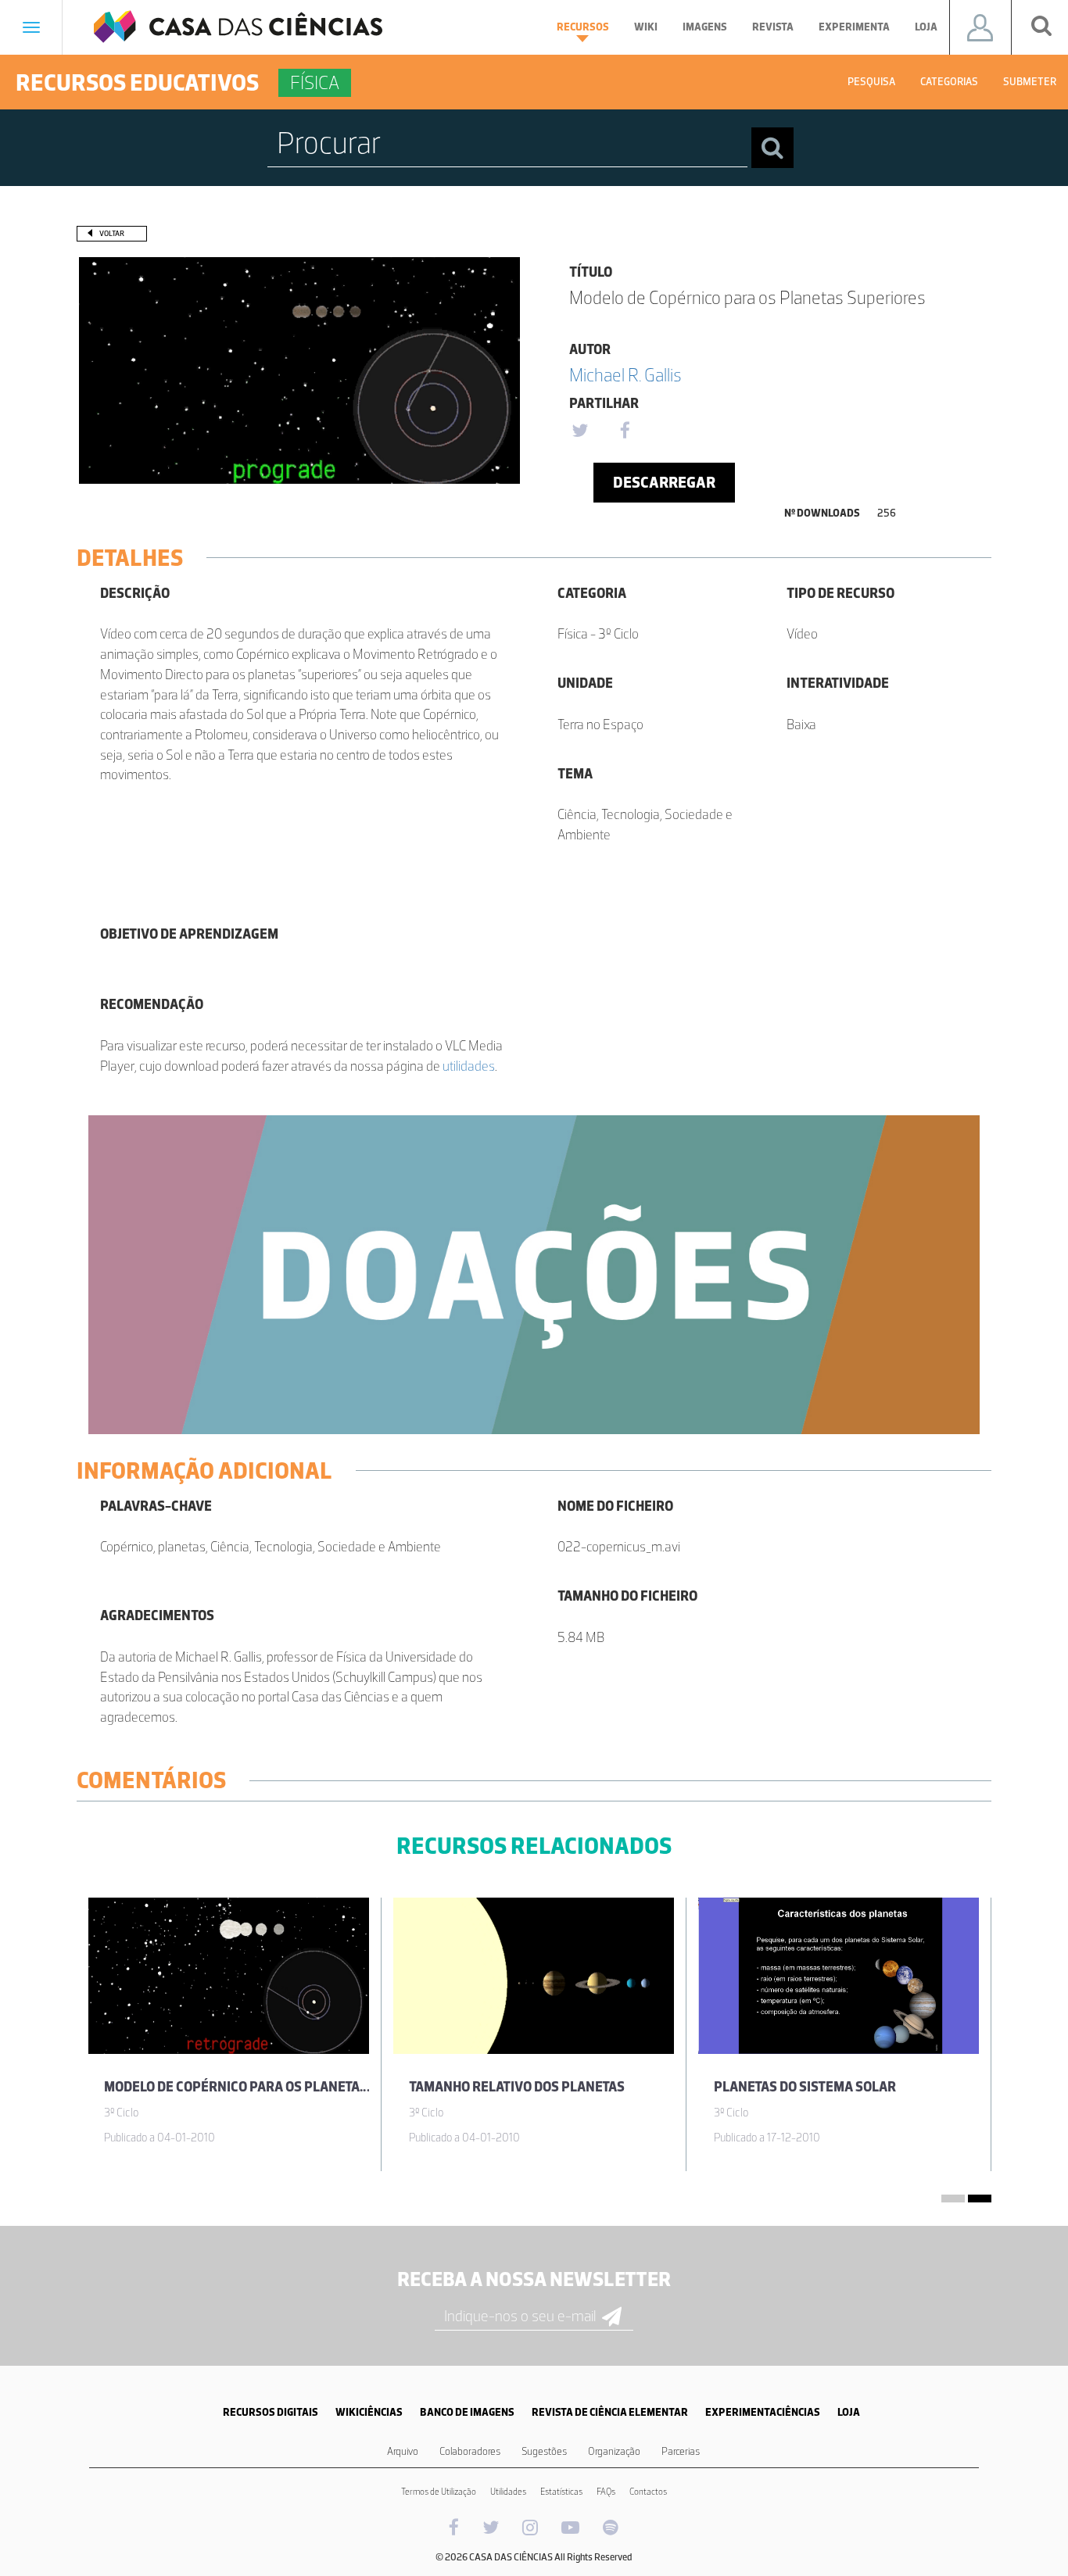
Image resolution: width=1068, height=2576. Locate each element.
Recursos (583, 27)
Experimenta (854, 27)
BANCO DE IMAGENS (467, 2412)
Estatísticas (561, 2492)
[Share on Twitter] (579, 431)
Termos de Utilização (439, 2492)
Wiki (646, 27)
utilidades (469, 1066)
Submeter (1030, 82)
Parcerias (681, 2451)
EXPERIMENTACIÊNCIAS (763, 2412)
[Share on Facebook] (625, 431)
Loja (926, 27)
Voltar (112, 233)
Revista (773, 27)
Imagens (705, 27)
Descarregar (664, 482)
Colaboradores (470, 2451)
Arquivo (403, 2451)
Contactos (648, 2492)
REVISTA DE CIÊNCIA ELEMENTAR (610, 2412)
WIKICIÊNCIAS (369, 2412)
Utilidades (508, 2492)
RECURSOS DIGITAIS (271, 2412)
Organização (614, 2451)
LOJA (849, 2412)
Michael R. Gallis (625, 375)
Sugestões (544, 2451)
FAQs (606, 2492)
